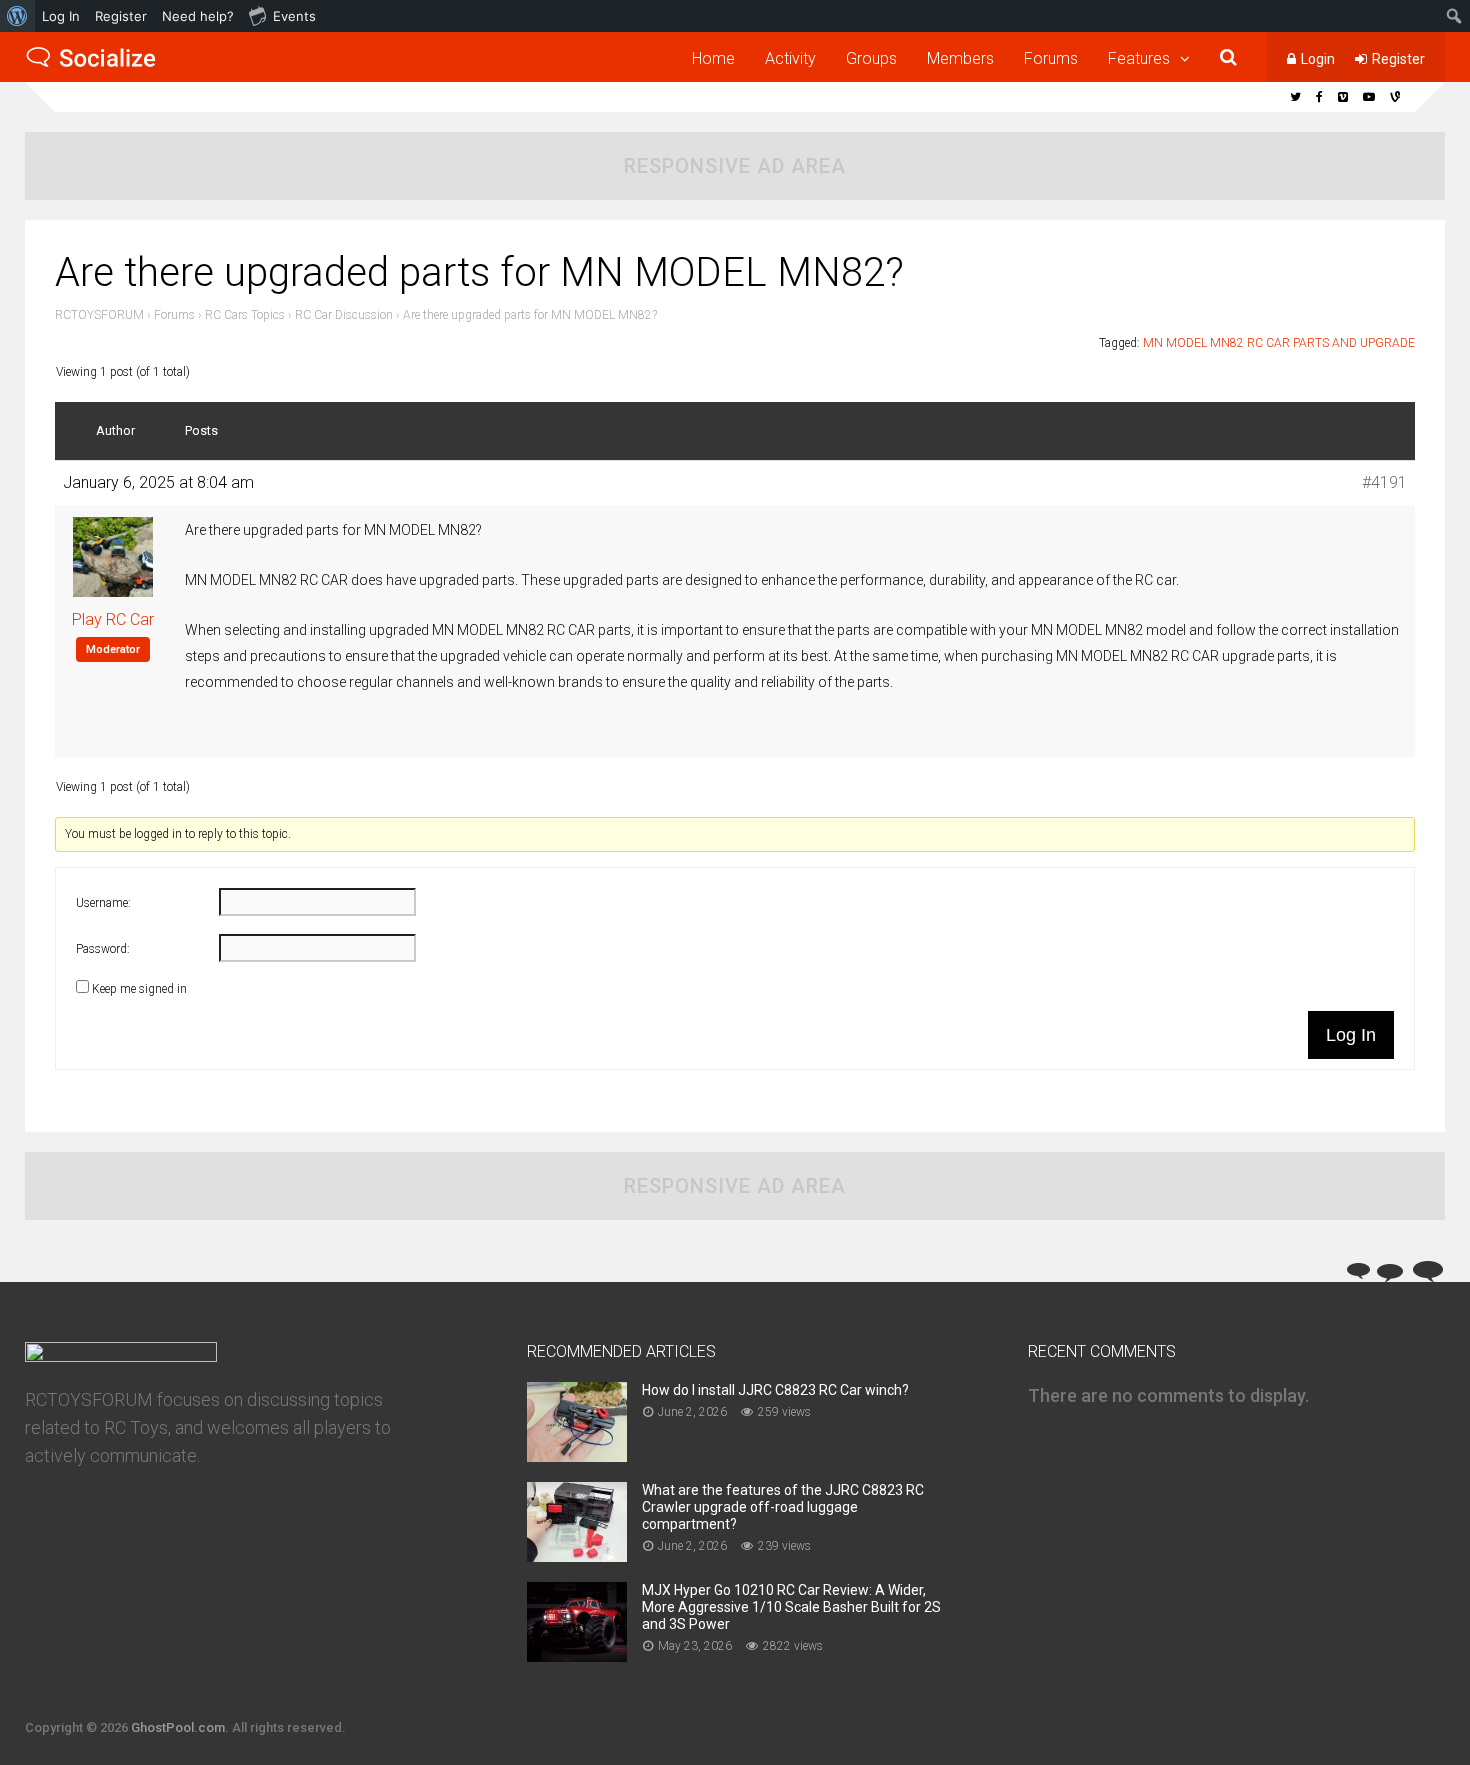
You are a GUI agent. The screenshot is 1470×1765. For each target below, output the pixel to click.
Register (1398, 59)
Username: (103, 903)
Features (1139, 58)
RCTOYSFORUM (99, 315)
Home (713, 58)
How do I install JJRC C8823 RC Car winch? (775, 1390)
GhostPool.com (178, 1727)
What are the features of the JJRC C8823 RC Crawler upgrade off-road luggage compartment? (783, 1507)
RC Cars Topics (245, 315)
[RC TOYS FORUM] (91, 64)
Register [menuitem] (121, 16)
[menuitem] (17, 16)
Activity (790, 58)
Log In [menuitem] (61, 16)
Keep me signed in (139, 989)
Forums (1051, 58)
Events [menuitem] (294, 16)
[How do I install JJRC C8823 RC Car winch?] (577, 1455)
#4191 (1384, 482)
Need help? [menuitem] (198, 16)
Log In (1351, 1035)
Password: (103, 949)
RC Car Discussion (344, 315)
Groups (871, 58)
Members (960, 58)
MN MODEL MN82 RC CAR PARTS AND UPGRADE (1279, 343)
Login (1318, 59)
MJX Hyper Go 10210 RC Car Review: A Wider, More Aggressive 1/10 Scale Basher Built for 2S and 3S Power (791, 1607)
